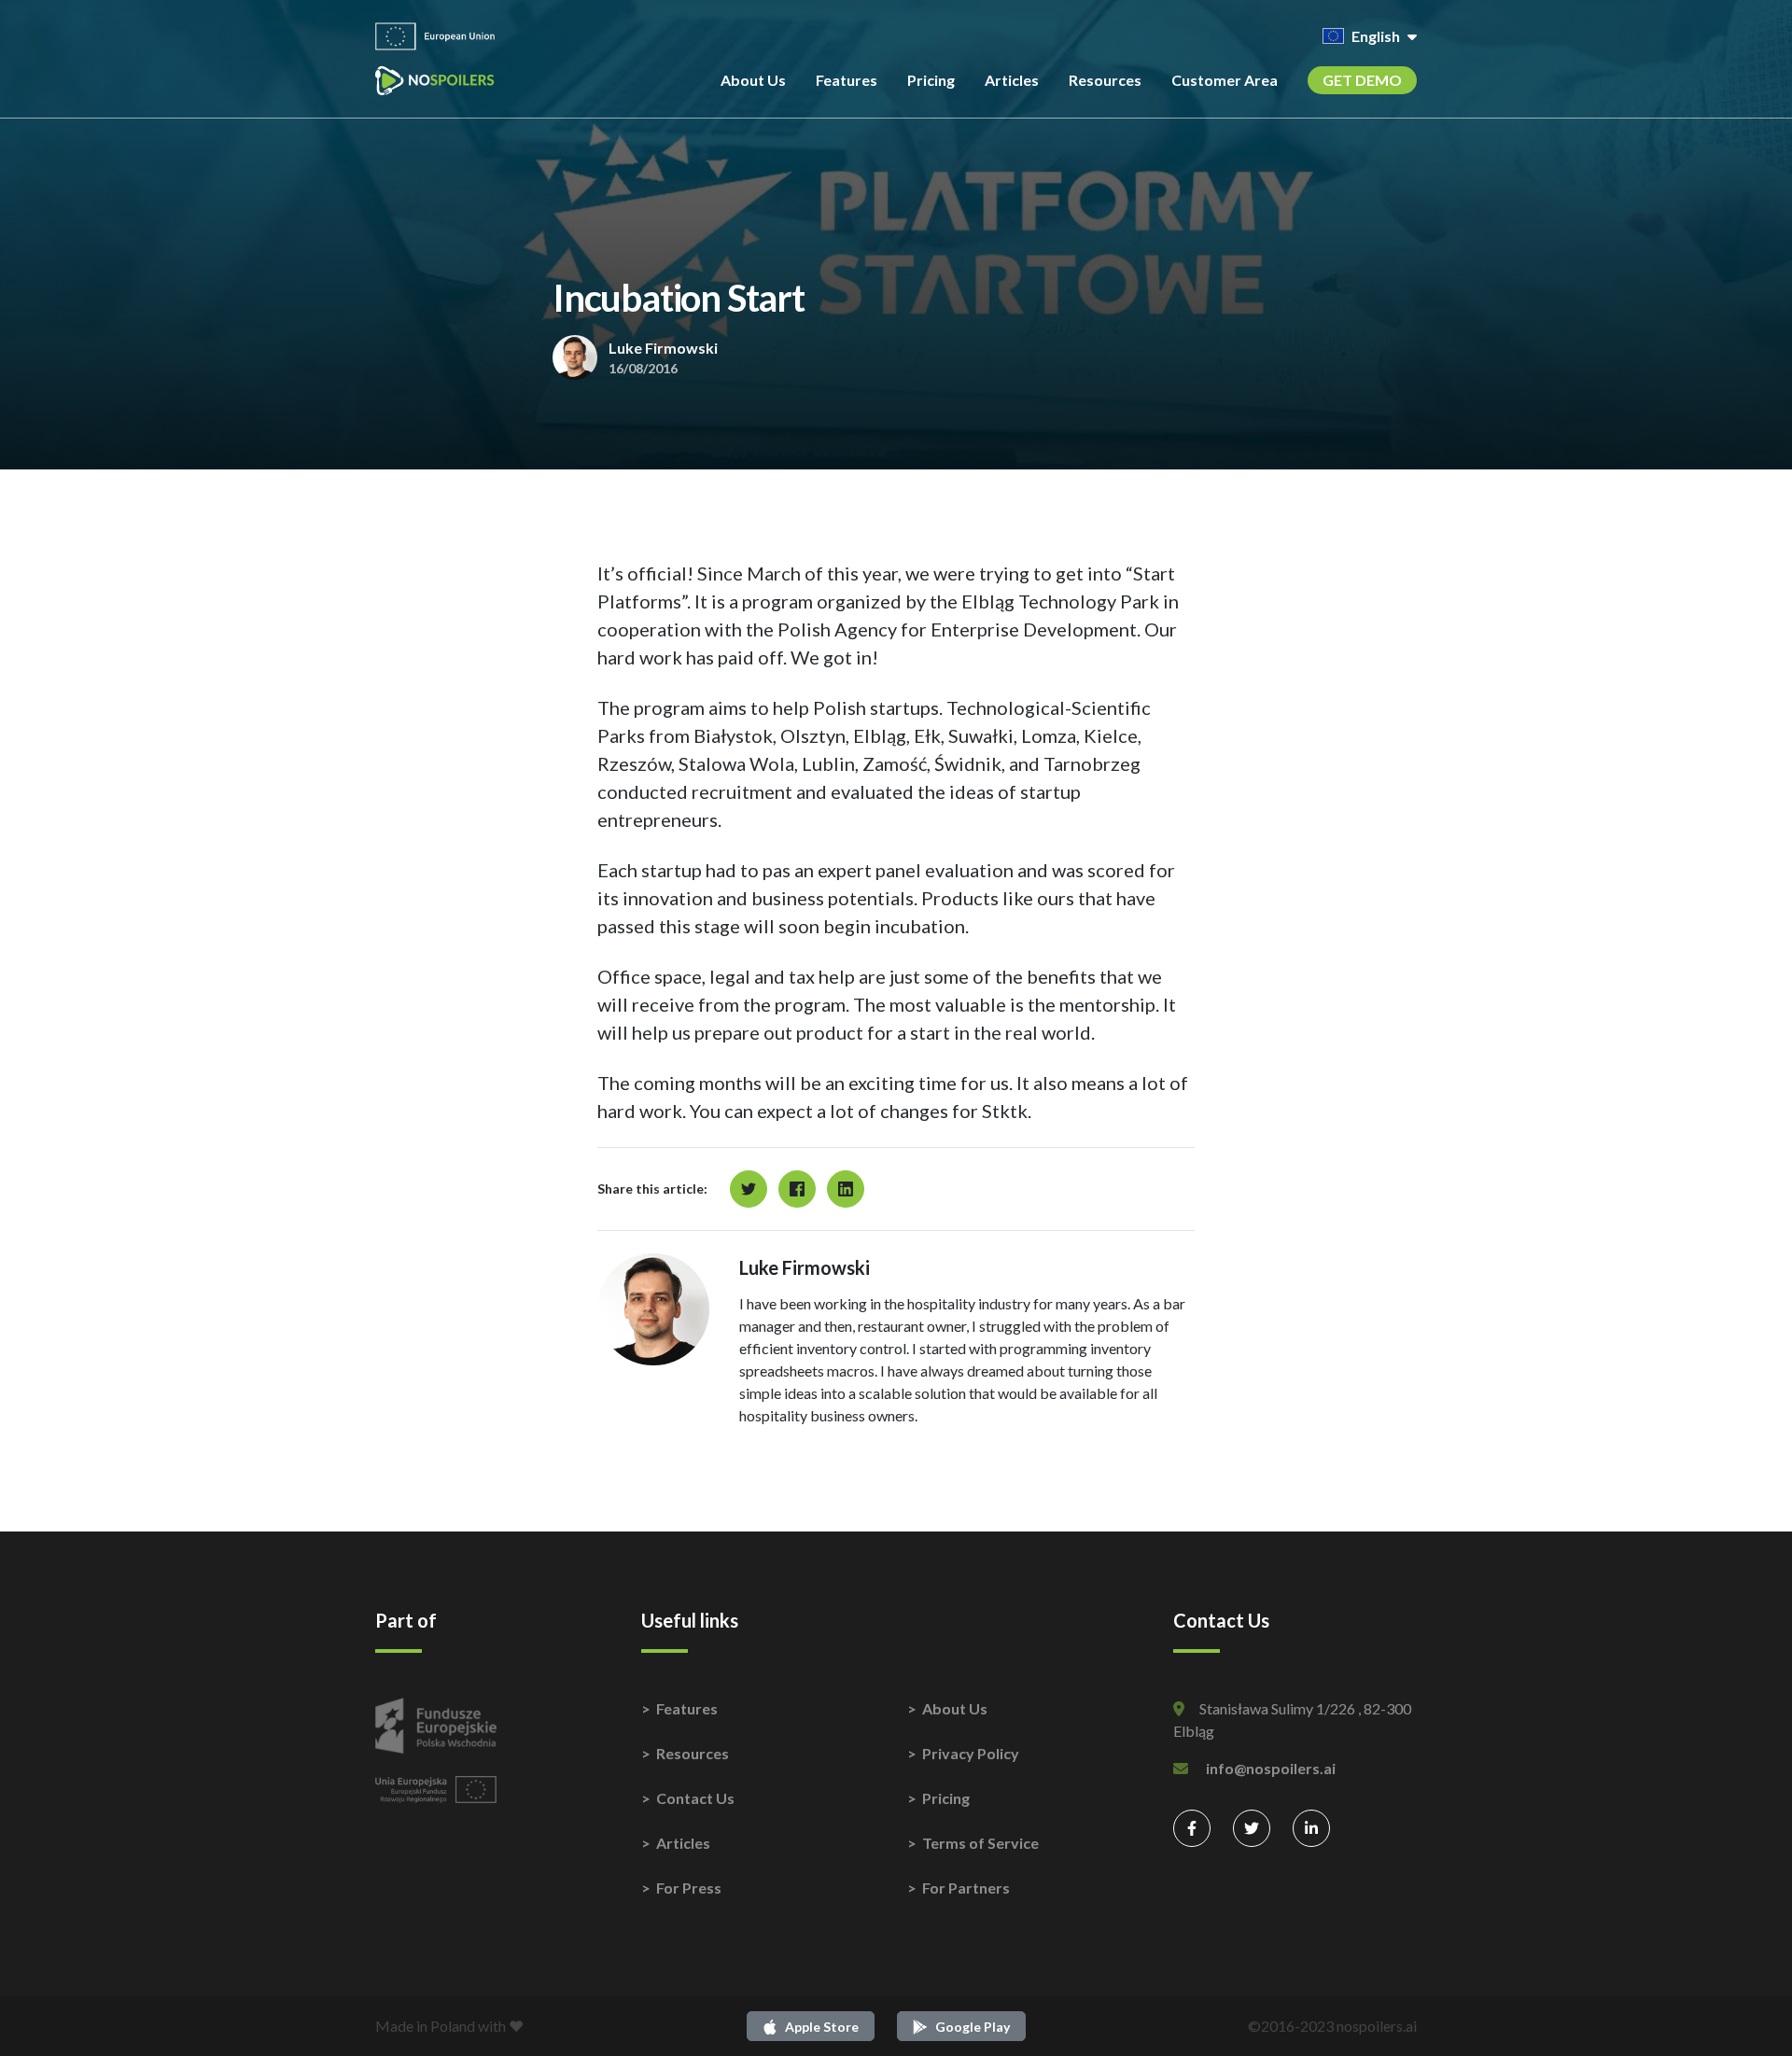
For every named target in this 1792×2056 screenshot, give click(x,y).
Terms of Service (980, 1843)
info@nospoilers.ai (1271, 1768)
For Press (689, 1888)
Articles (1012, 80)
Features (847, 80)
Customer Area (1225, 80)
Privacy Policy (971, 1753)
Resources (1105, 80)
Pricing (931, 80)
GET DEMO (1362, 80)
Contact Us (695, 1798)
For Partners (966, 1888)
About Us (753, 80)
